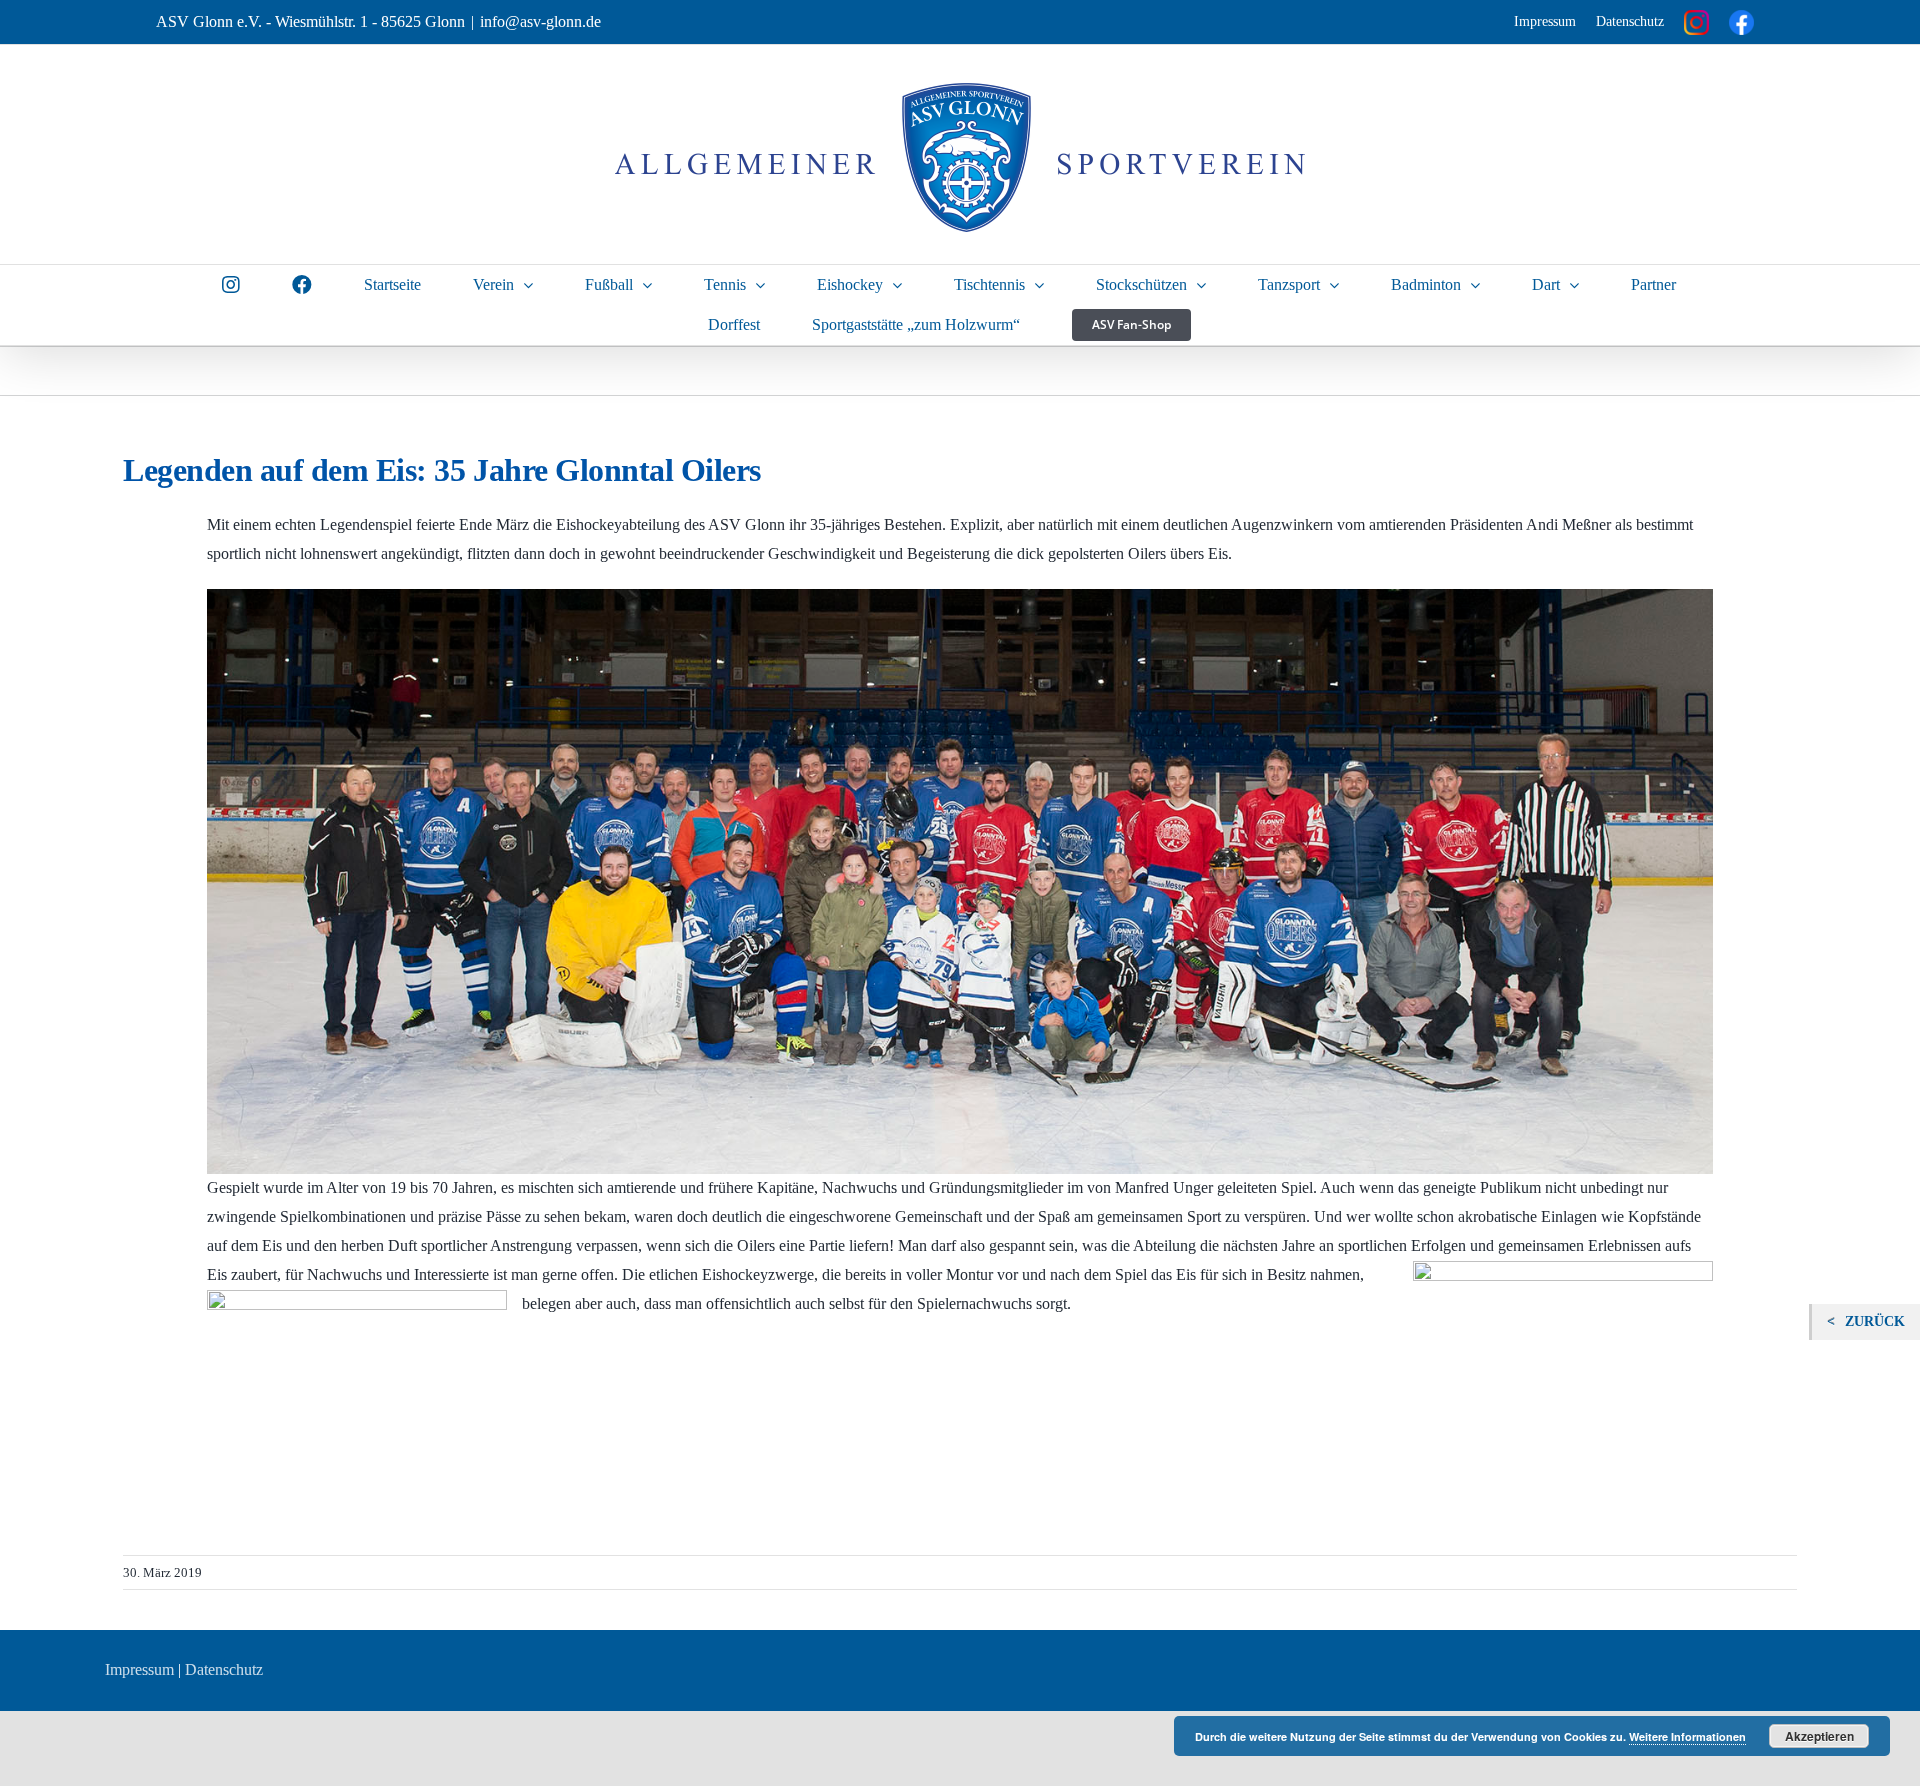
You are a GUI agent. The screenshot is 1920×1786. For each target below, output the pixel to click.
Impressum (1545, 21)
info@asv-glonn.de (540, 21)
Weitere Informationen (1687, 1736)
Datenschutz (1630, 21)
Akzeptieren (1819, 1736)
